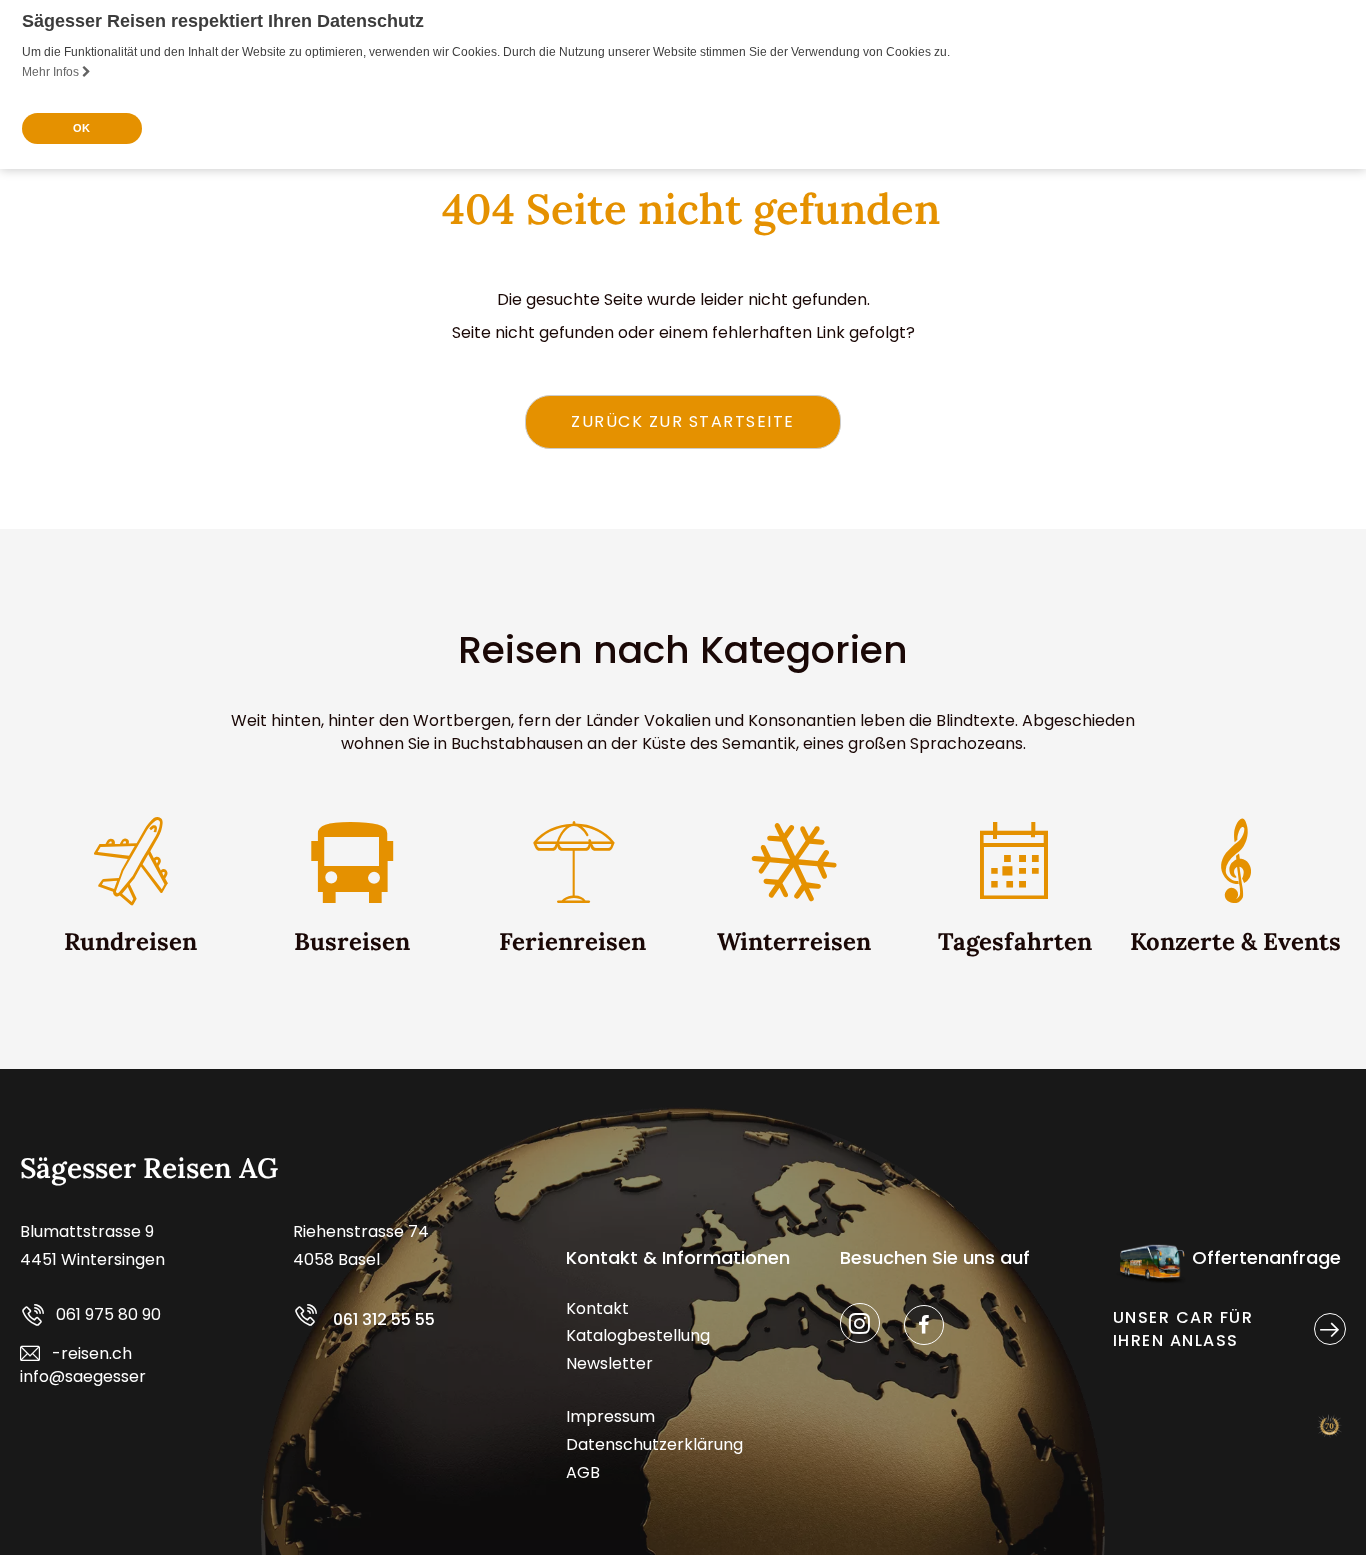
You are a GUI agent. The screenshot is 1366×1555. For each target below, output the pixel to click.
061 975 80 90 (108, 1314)
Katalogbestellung (638, 1335)
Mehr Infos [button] (52, 72)
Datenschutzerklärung (654, 1444)
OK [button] (81, 128)
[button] (683, 422)
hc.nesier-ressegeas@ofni (83, 1365)
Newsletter (609, 1363)
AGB (583, 1472)
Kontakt (597, 1308)
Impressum (610, 1416)
